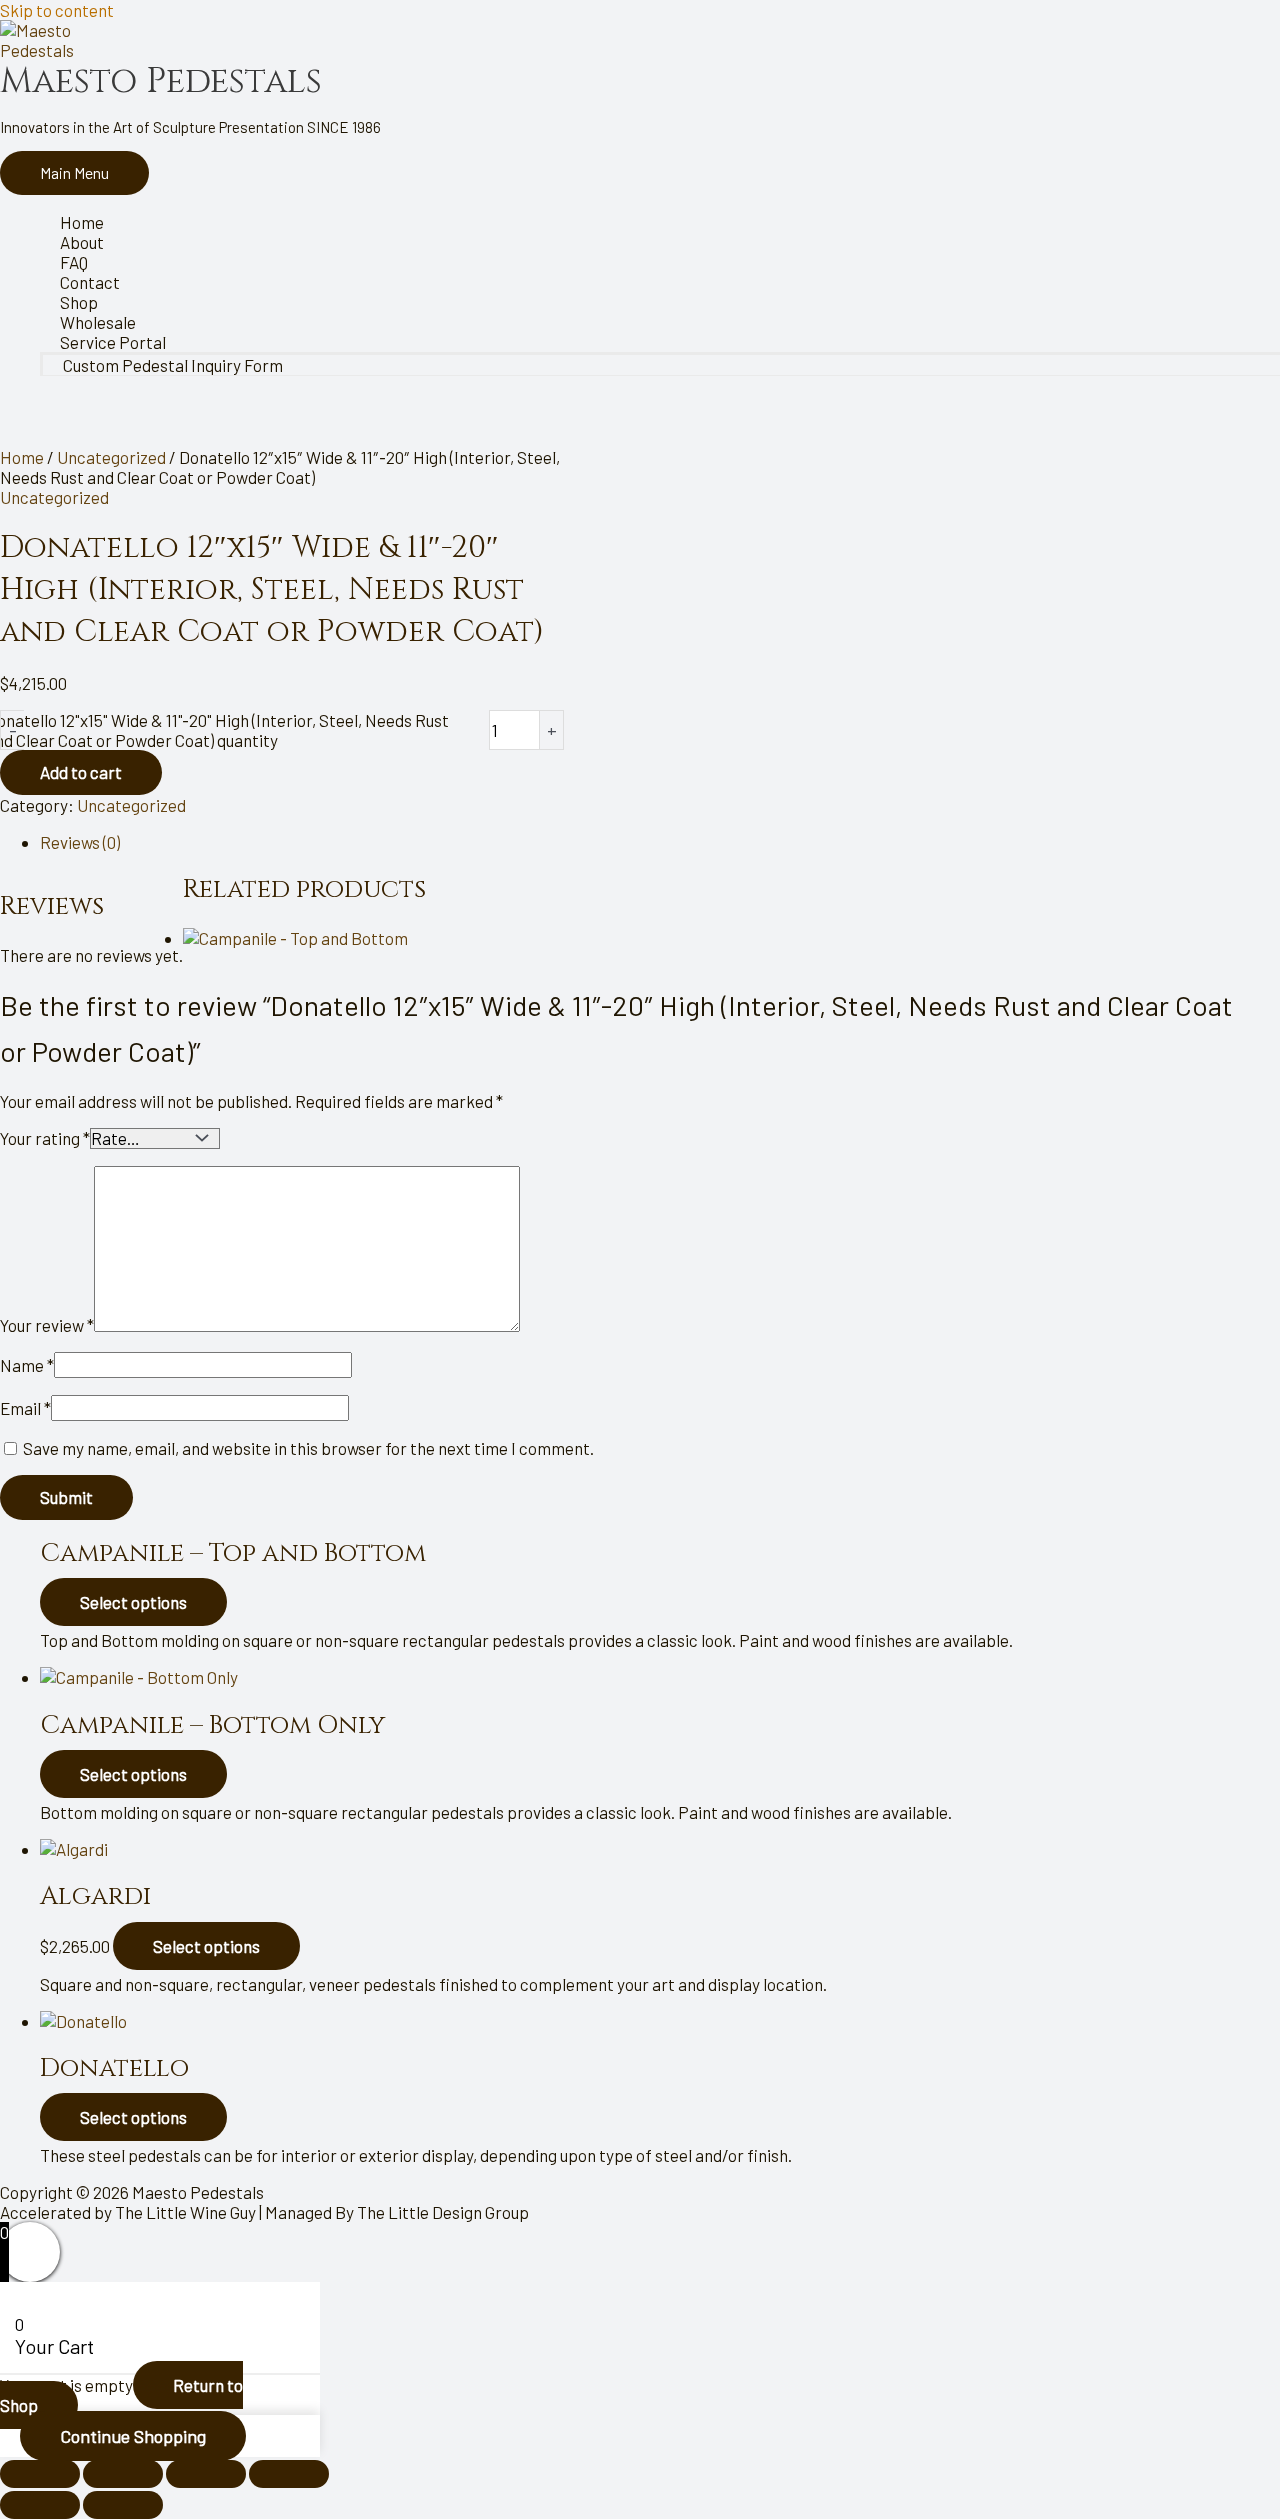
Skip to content (57, 10)
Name (27, 1365)
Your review (47, 1325)
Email (25, 1408)
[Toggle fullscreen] (123, 2474)
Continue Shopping (133, 2436)
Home (22, 457)
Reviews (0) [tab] (80, 842)
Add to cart (81, 772)
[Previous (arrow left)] (40, 2505)
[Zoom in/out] (40, 2474)
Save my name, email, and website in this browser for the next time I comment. (308, 1448)
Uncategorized (111, 457)
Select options (133, 1602)
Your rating (45, 1138)
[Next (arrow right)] (123, 2505)
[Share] (206, 2474)
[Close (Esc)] (289, 2474)
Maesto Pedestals (161, 81)
